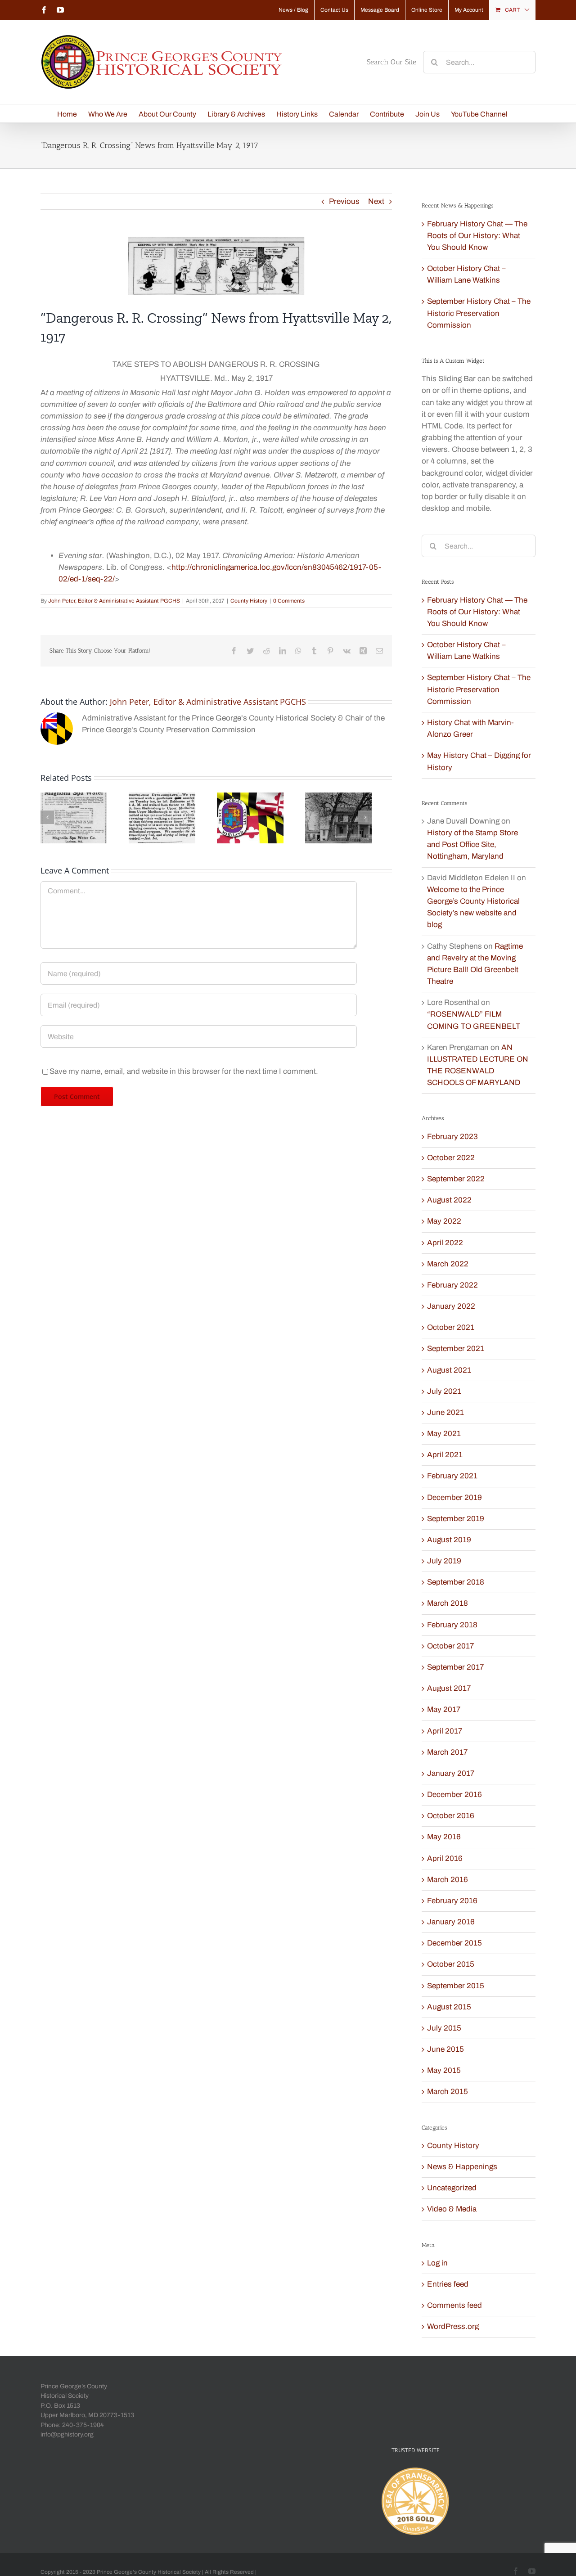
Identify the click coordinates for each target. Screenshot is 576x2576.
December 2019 (454, 1497)
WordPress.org (453, 2326)
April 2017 (445, 1731)
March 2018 (448, 1603)
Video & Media (452, 2209)
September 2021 (456, 1349)
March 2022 (448, 1264)
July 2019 (444, 1561)
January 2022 (451, 1306)
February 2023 (452, 1137)
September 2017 (455, 1667)
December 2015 (454, 1943)
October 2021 (451, 1327)
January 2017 (451, 1773)
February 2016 (452, 1901)
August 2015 (449, 2007)
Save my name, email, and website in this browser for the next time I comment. (184, 1071)
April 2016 (445, 1858)
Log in (437, 2263)
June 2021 (445, 1412)
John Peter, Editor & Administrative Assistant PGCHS (114, 601)
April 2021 (445, 1455)
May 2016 (444, 1837)
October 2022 (451, 1158)
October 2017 (450, 1646)
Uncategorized (452, 2188)
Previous (344, 201)
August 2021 (449, 1370)
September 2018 (456, 1582)
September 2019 (456, 1519)
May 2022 (444, 1221)
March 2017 (447, 1752)
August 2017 (449, 1688)
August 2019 (449, 1540)
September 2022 (456, 1179)
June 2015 (445, 2049)
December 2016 (454, 1795)
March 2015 (448, 2092)
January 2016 (451, 1922)
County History (249, 601)
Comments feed (454, 2305)
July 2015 (444, 2028)
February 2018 (452, 1625)
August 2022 (449, 1200)
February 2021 (452, 1476)
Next (376, 201)
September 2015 (456, 1986)
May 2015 (444, 2070)
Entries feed (448, 2284)
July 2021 (444, 1391)
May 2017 (444, 1709)
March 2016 (448, 1880)
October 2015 (451, 1964)
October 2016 (451, 1816)
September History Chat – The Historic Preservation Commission (479, 313)
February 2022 (452, 1285)
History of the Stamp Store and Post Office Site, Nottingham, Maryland (472, 844)
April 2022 (445, 1243)
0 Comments (289, 601)
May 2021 (444, 1434)
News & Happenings (462, 2167)
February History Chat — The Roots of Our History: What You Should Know (477, 236)
